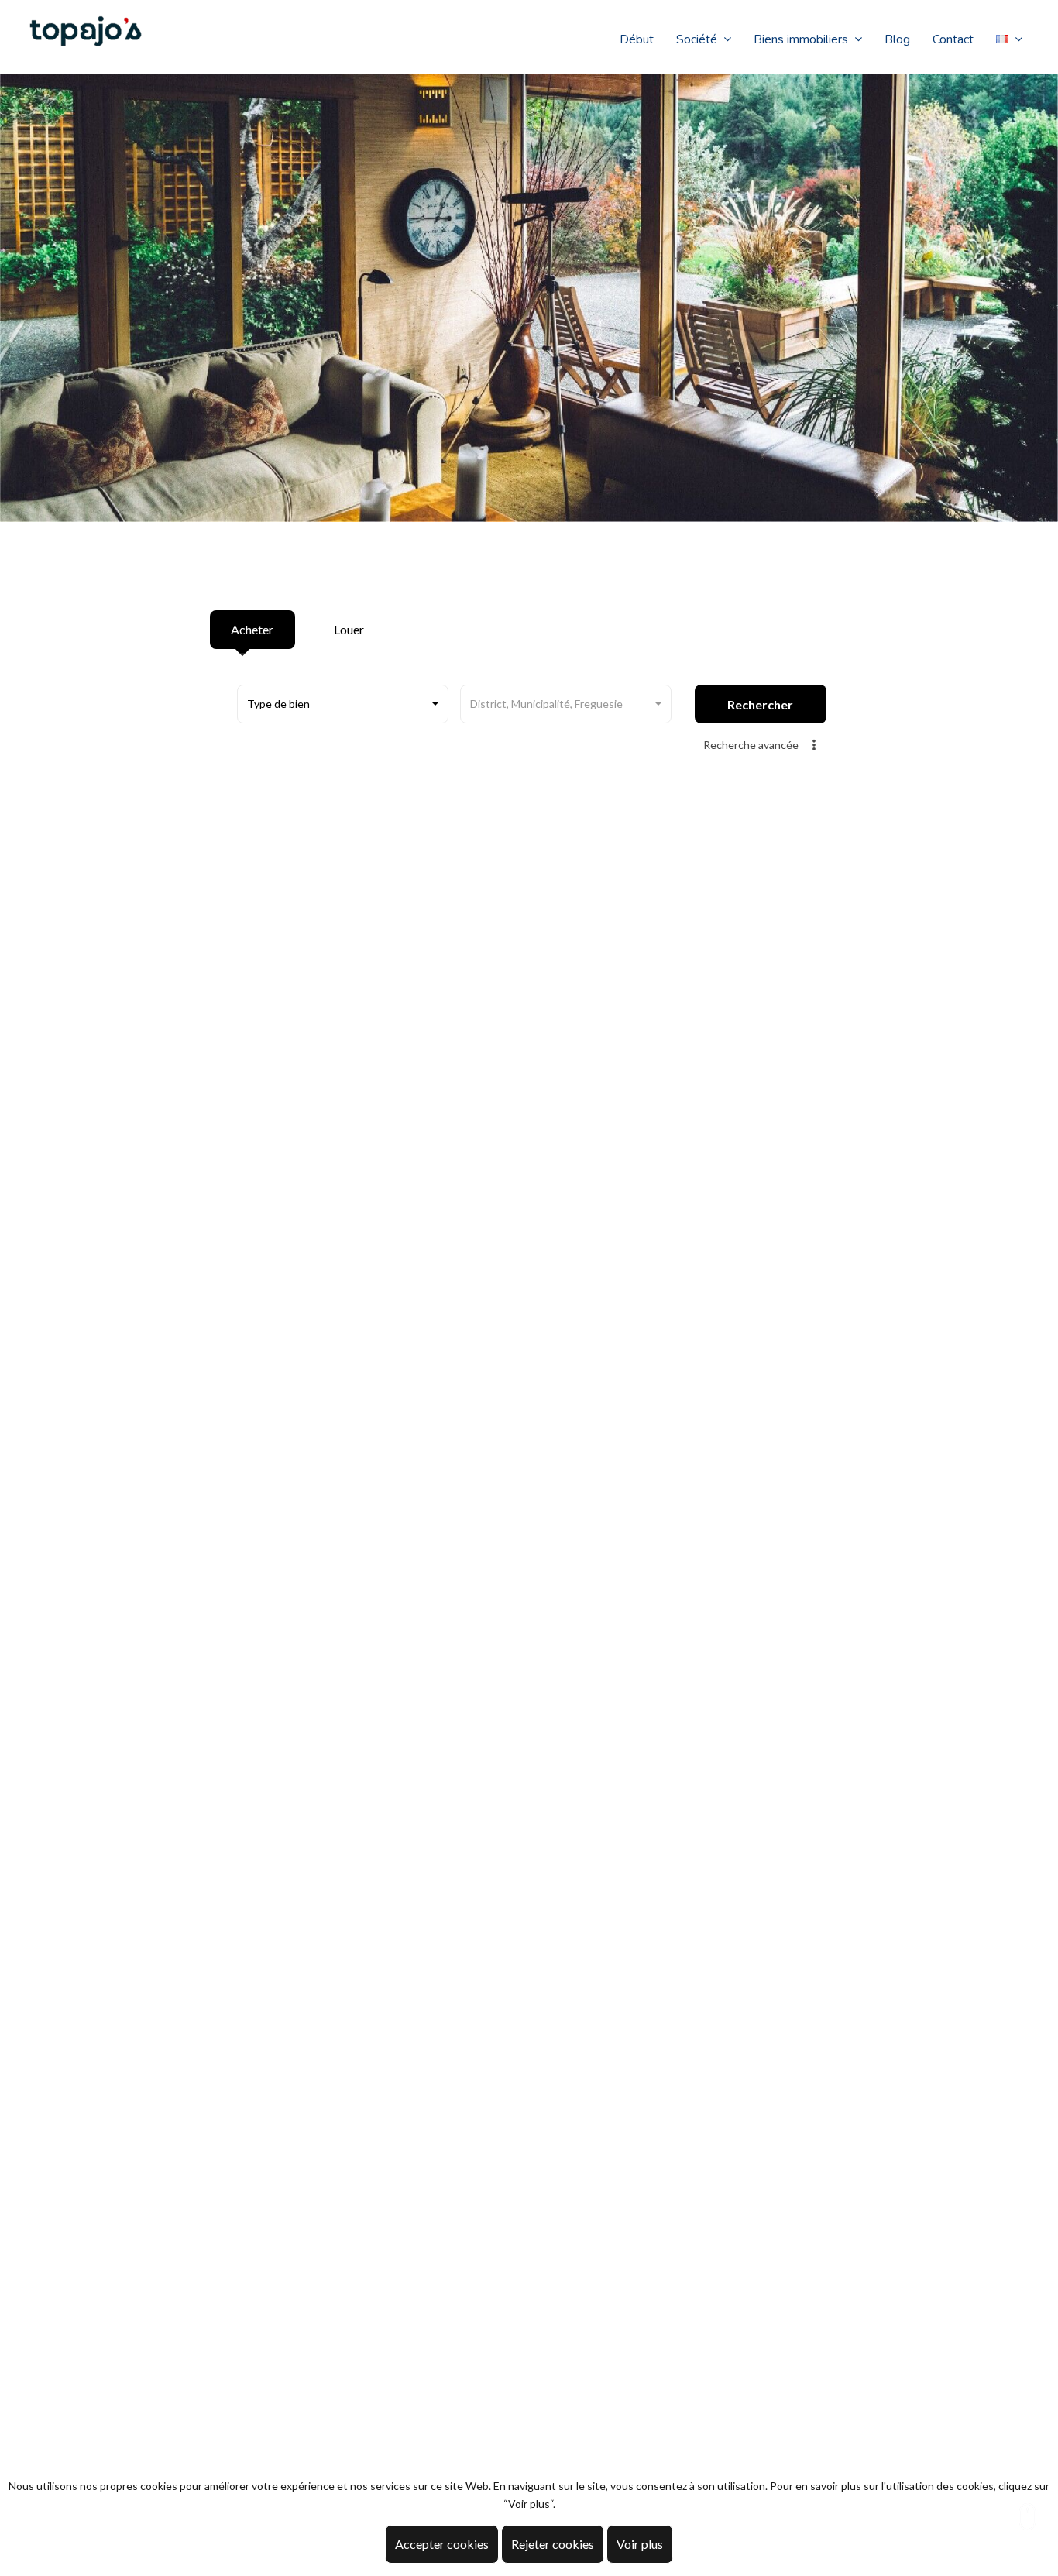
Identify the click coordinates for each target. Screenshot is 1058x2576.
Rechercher (760, 704)
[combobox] (343, 704)
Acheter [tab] (252, 629)
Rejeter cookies (553, 2544)
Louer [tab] (349, 629)
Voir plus (640, 2544)
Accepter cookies (442, 2544)
